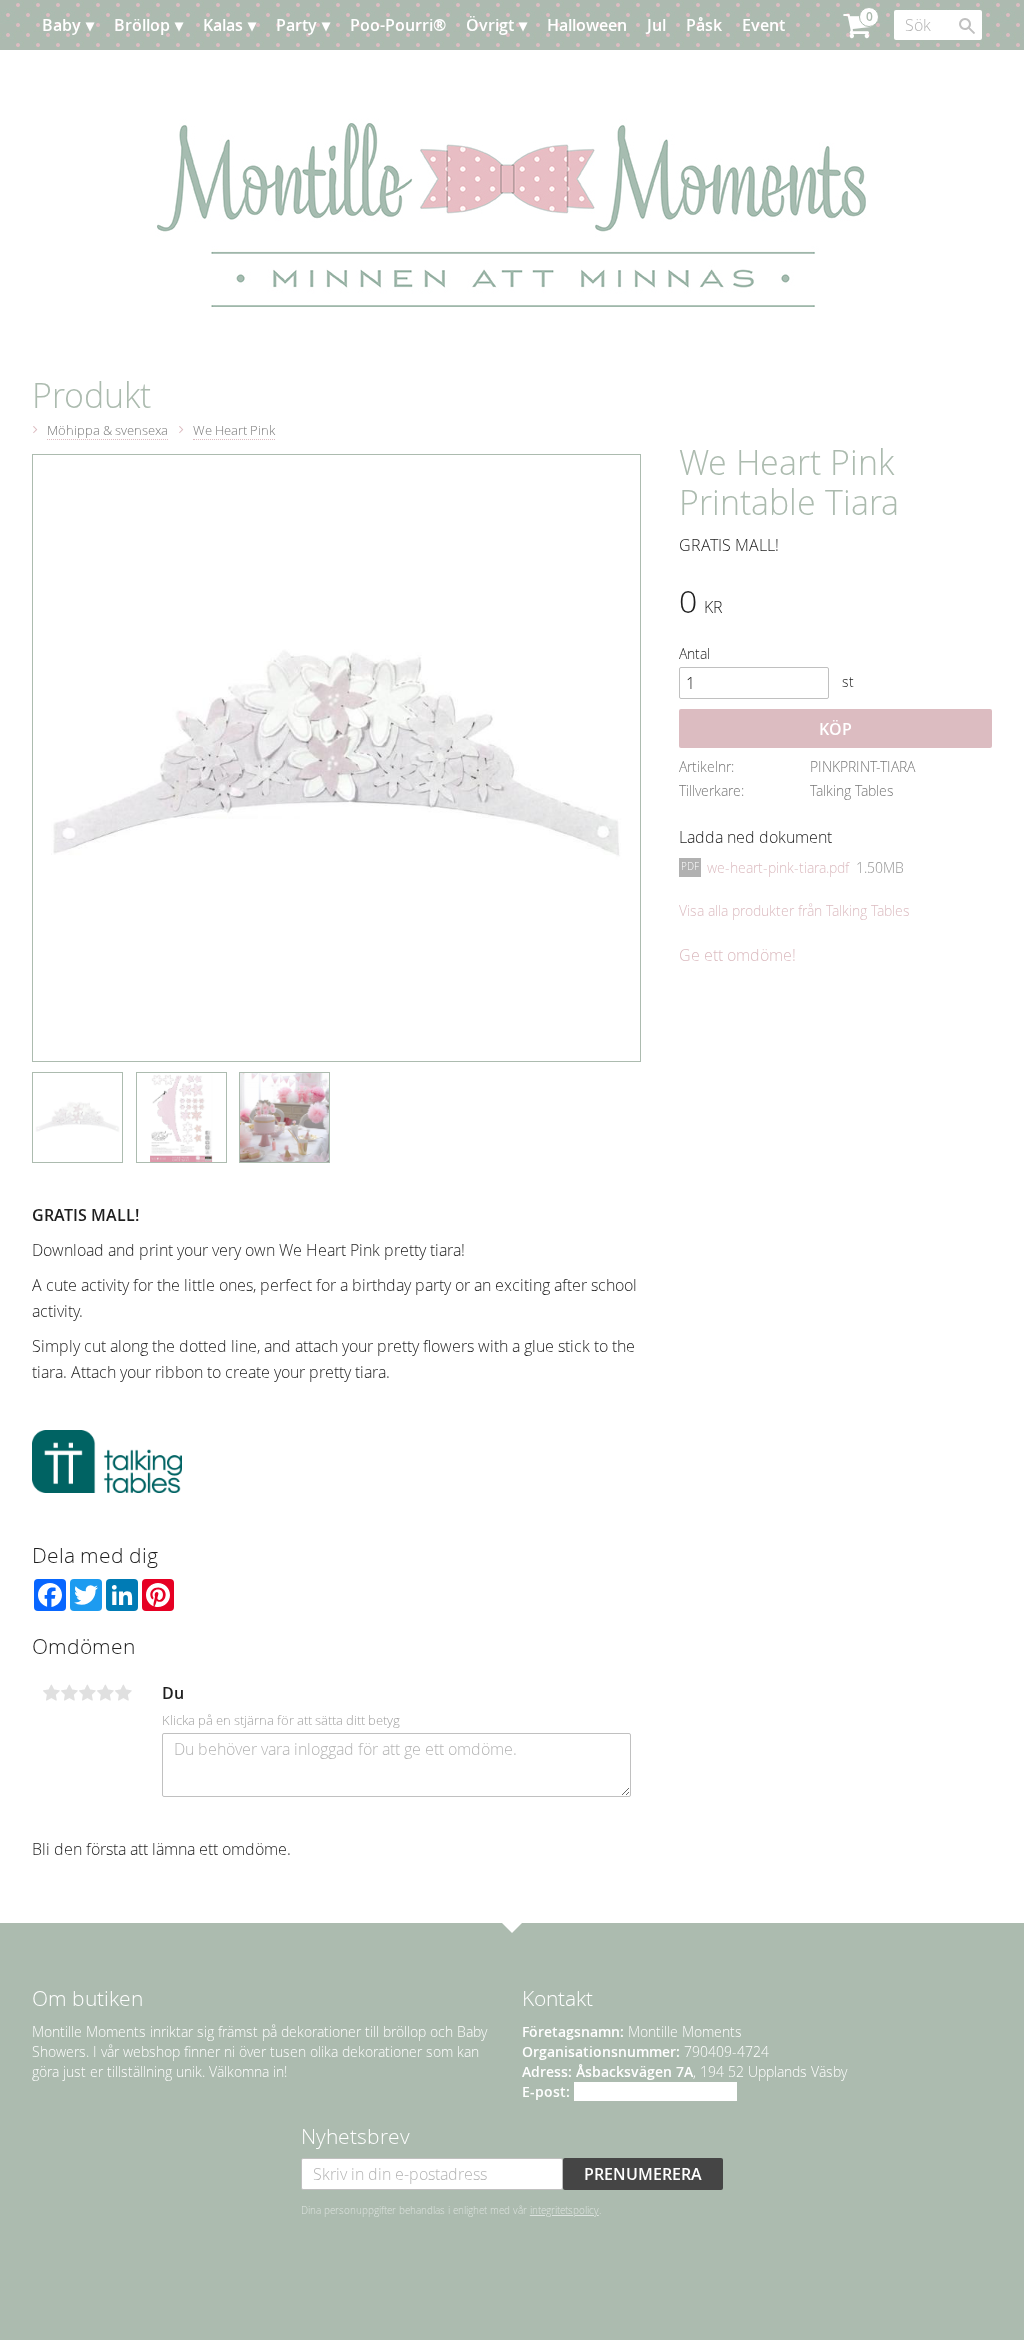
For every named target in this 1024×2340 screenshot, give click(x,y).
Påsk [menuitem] (704, 25)
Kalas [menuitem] (223, 25)
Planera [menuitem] (91, 75)
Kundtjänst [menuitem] (181, 75)
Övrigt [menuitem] (490, 25)
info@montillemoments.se (655, 2091)
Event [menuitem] (763, 25)
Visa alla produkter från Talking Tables (794, 910)
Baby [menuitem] (61, 25)
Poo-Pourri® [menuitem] (398, 25)
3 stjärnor (87, 1693)
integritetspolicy (564, 2210)
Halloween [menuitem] (587, 25)
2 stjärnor (69, 1693)
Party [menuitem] (296, 25)
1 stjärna (51, 1693)
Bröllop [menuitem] (142, 25)
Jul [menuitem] (656, 25)
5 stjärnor (123, 1693)
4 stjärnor (105, 1693)
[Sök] (967, 26)
